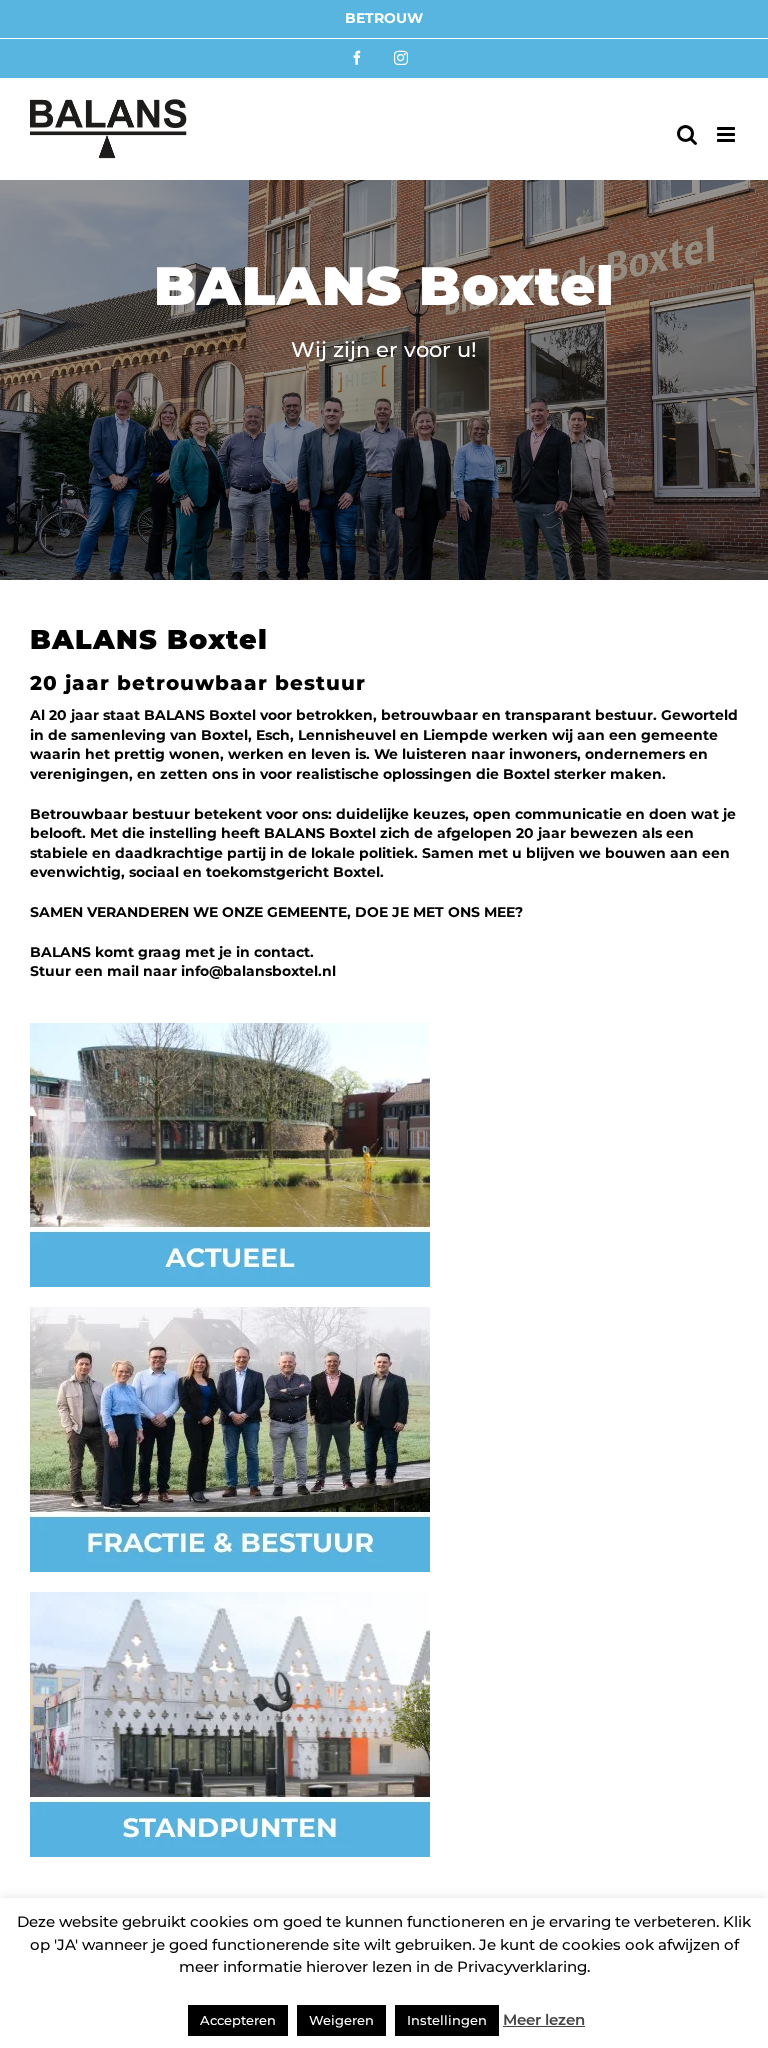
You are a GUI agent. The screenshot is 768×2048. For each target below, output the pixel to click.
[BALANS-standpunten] (230, 1599)
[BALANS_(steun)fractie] (230, 1314)
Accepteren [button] (238, 2020)
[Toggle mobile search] (687, 134)
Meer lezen (544, 2019)
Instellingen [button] (447, 2020)
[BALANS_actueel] (230, 1029)
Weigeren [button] (341, 2020)
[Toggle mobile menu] (727, 134)
